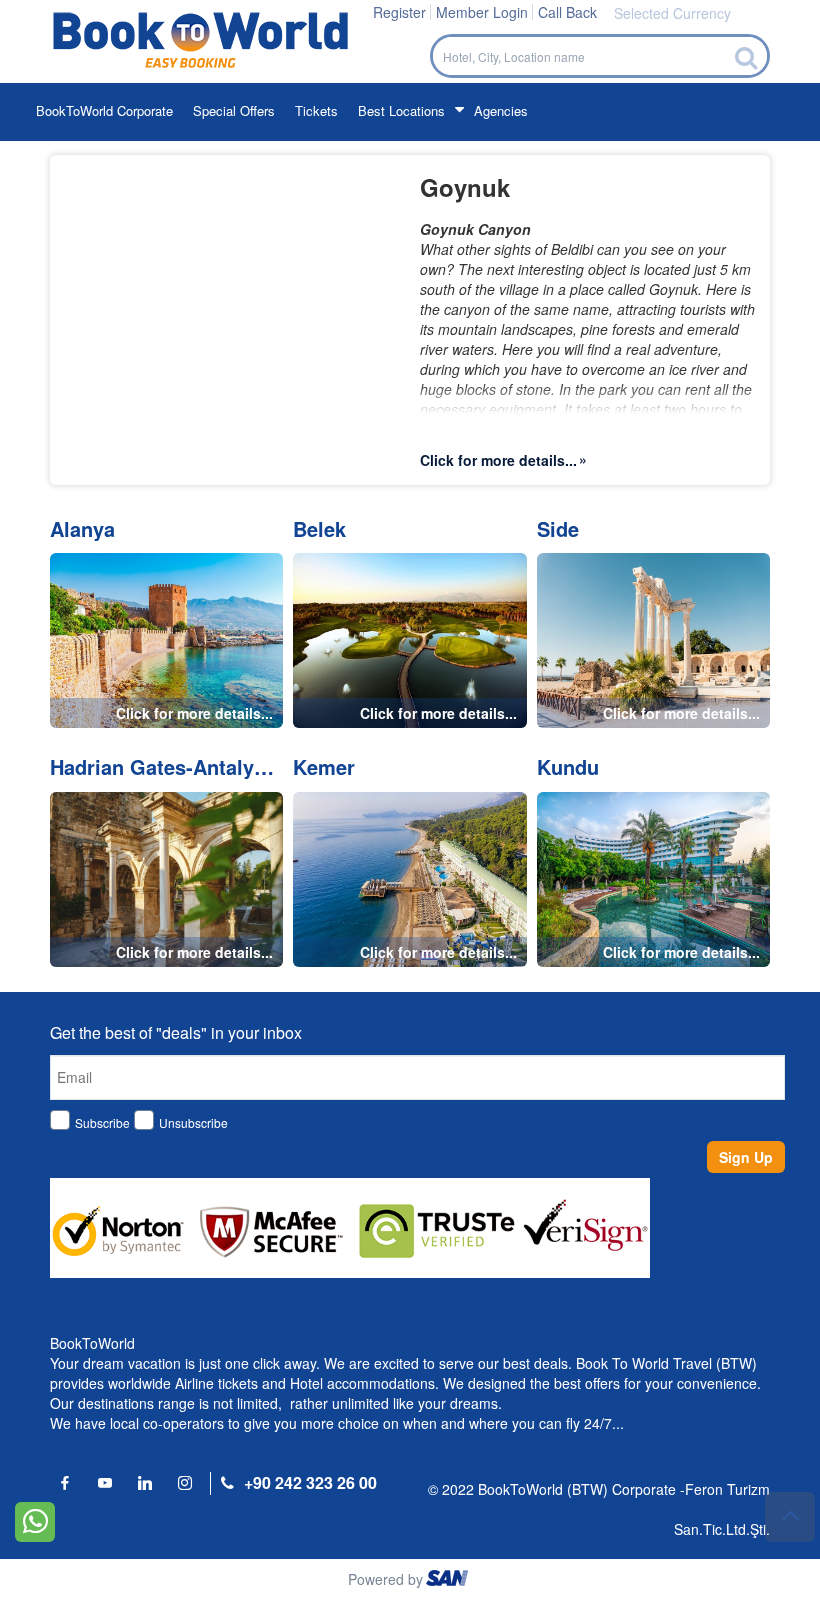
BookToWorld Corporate (104, 110)
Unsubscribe (193, 1122)
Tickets (316, 110)
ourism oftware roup (449, 1581)
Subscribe (102, 1122)
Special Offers (234, 110)
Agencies (501, 110)
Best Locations (401, 110)
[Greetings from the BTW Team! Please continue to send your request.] (35, 1520)
